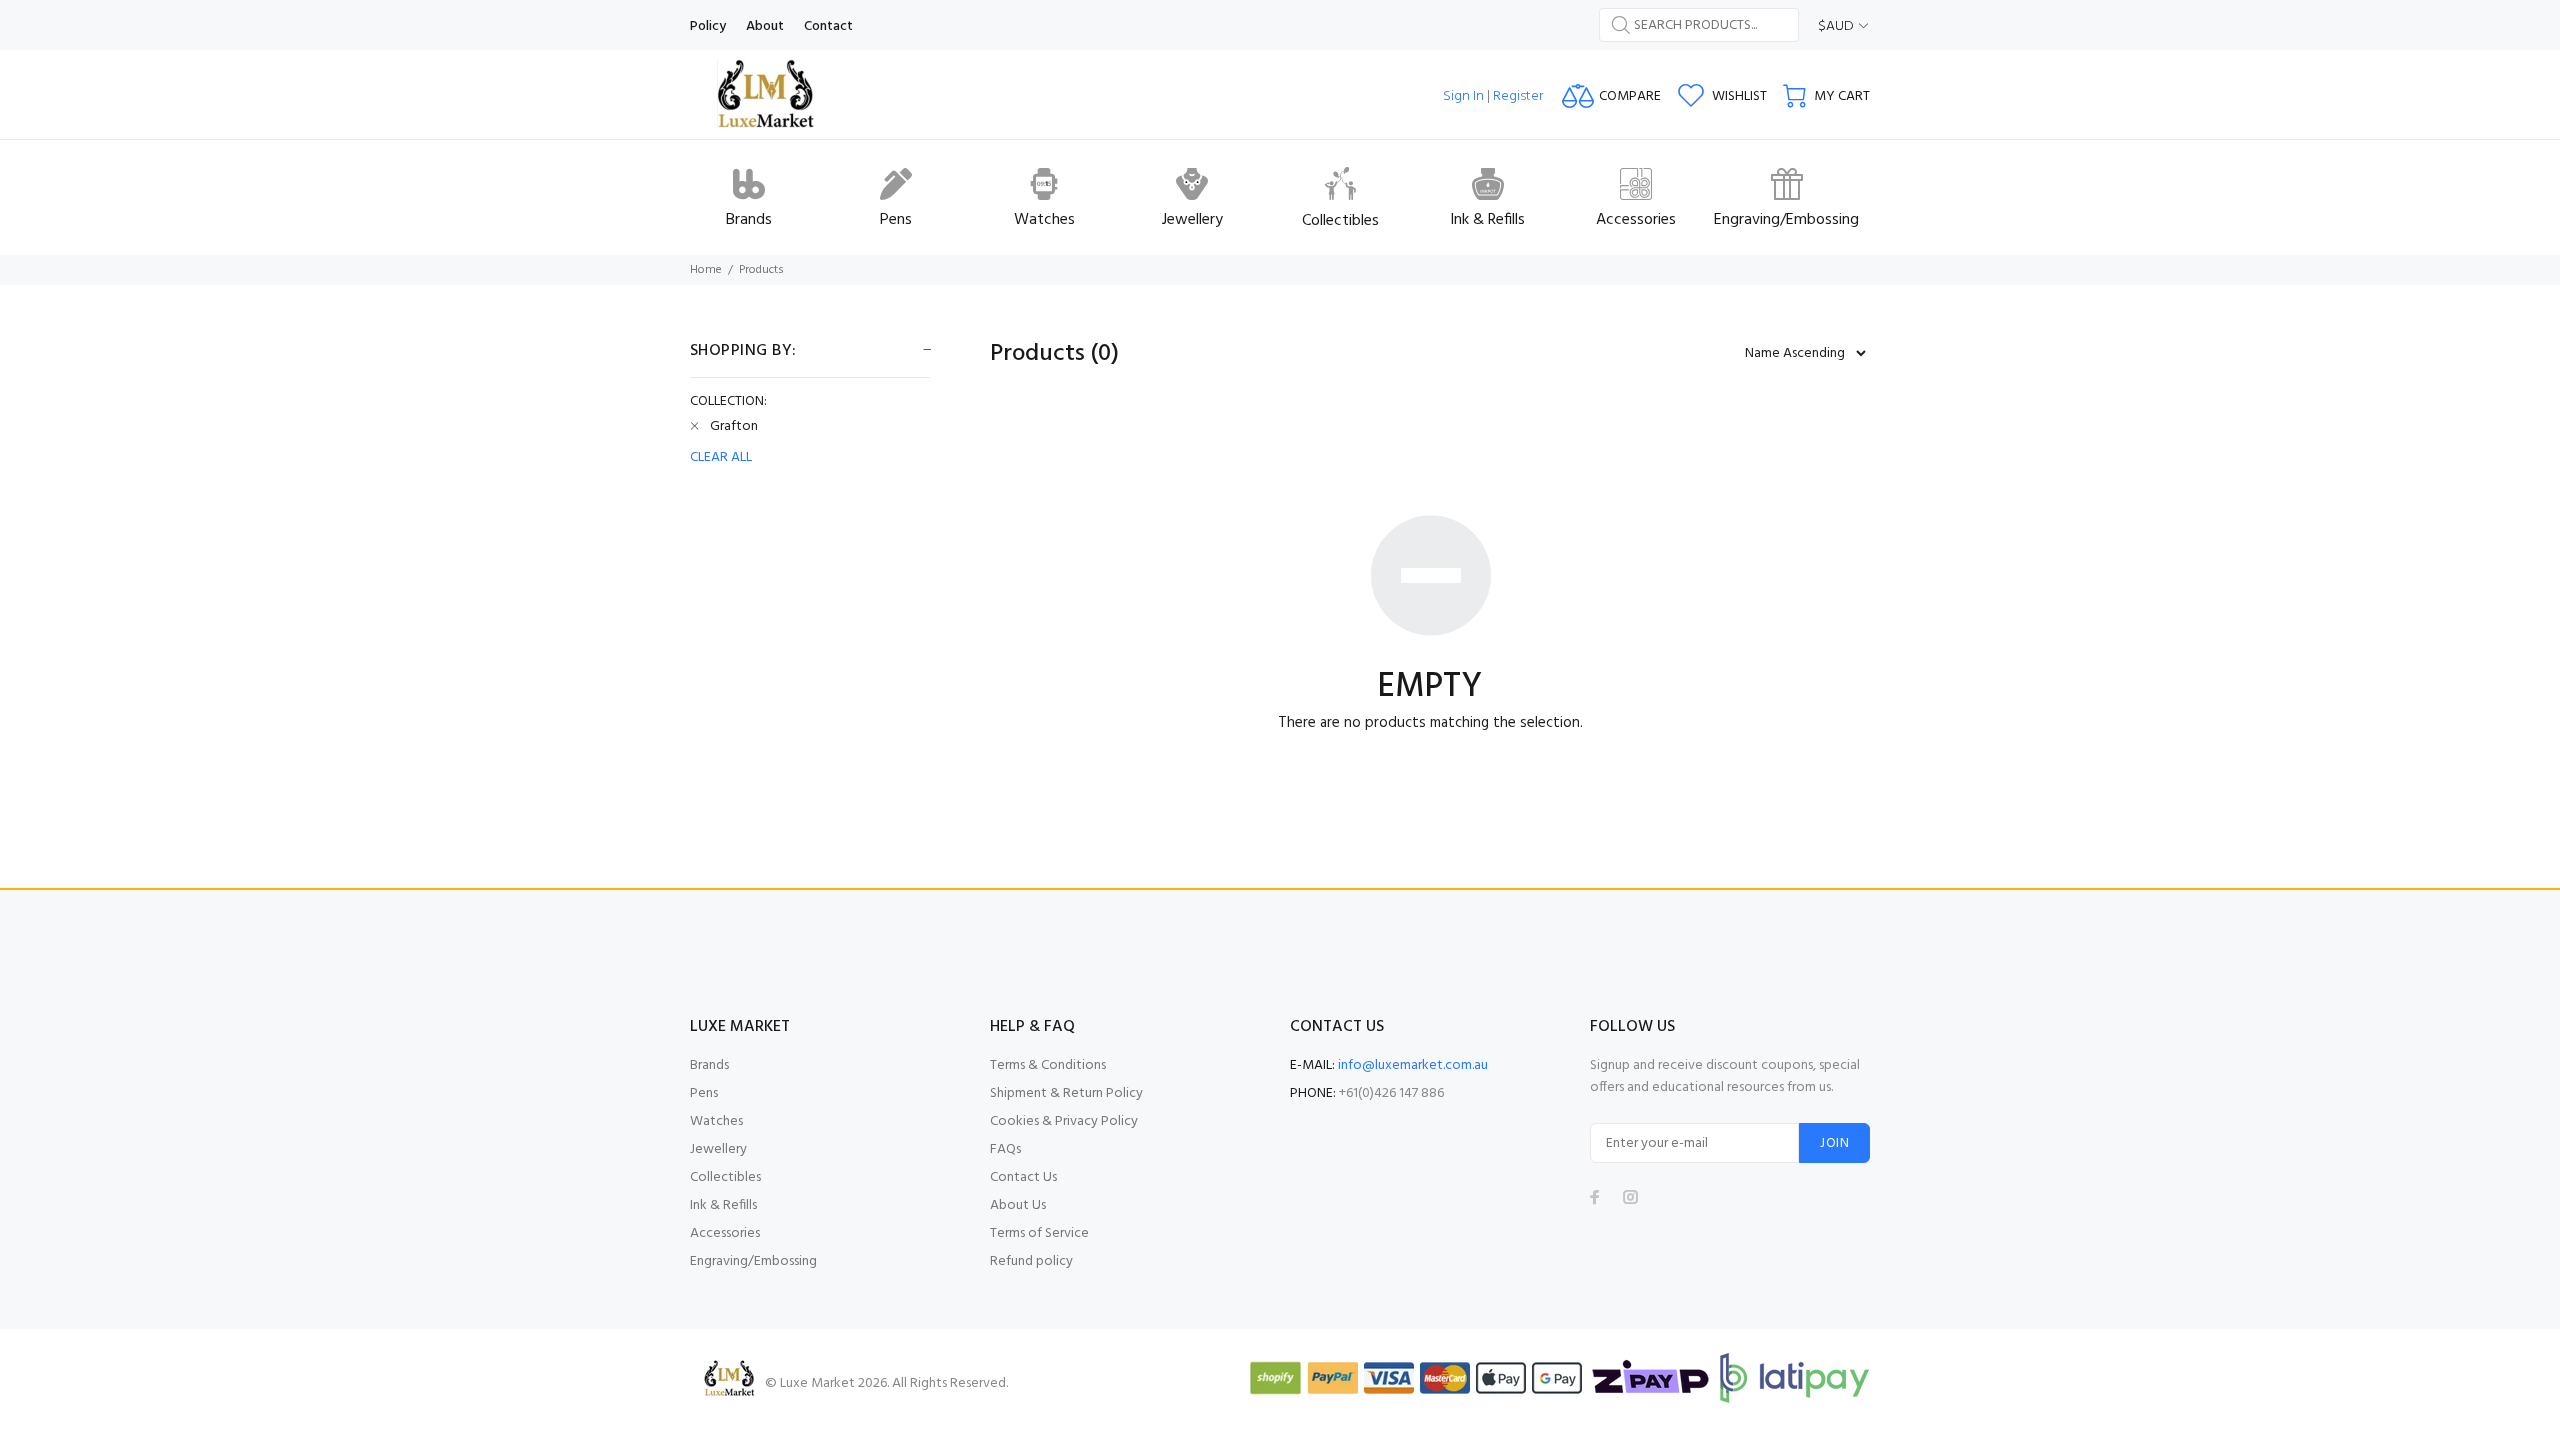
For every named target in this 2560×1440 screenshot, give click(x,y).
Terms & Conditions (1048, 1065)
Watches (716, 1121)
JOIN (1834, 1143)
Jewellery (718, 1149)
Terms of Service (1039, 1233)
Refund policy (1031, 1261)
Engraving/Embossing (753, 1261)
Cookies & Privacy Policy (1064, 1121)
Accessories (725, 1233)
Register (1518, 96)
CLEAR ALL (721, 458)
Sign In (1463, 96)
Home (706, 270)
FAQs (1005, 1149)
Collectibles (725, 1177)
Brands (709, 1065)
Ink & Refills (723, 1205)
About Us (1018, 1205)
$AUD (1836, 26)
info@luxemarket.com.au (1413, 1065)
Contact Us (1023, 1177)
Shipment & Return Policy (1066, 1093)
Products (761, 270)
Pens (704, 1093)
